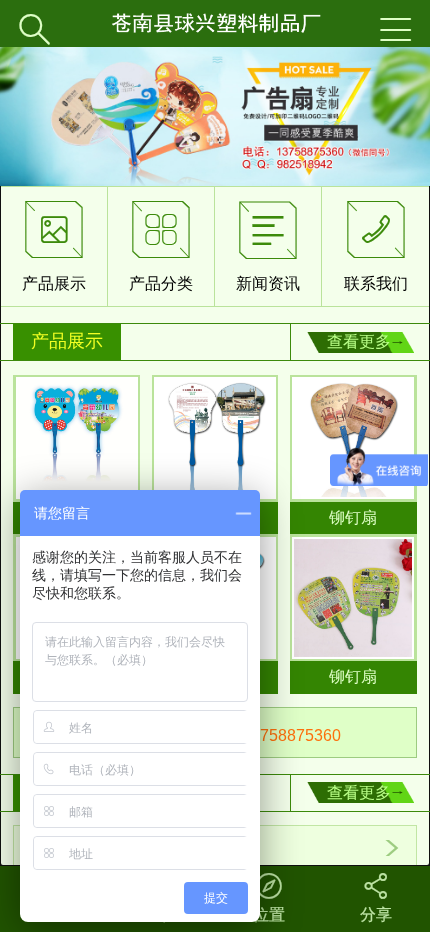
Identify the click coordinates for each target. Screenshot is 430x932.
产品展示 (54, 245)
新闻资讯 (268, 245)
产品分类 (161, 245)
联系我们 (376, 245)
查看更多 (359, 341)
